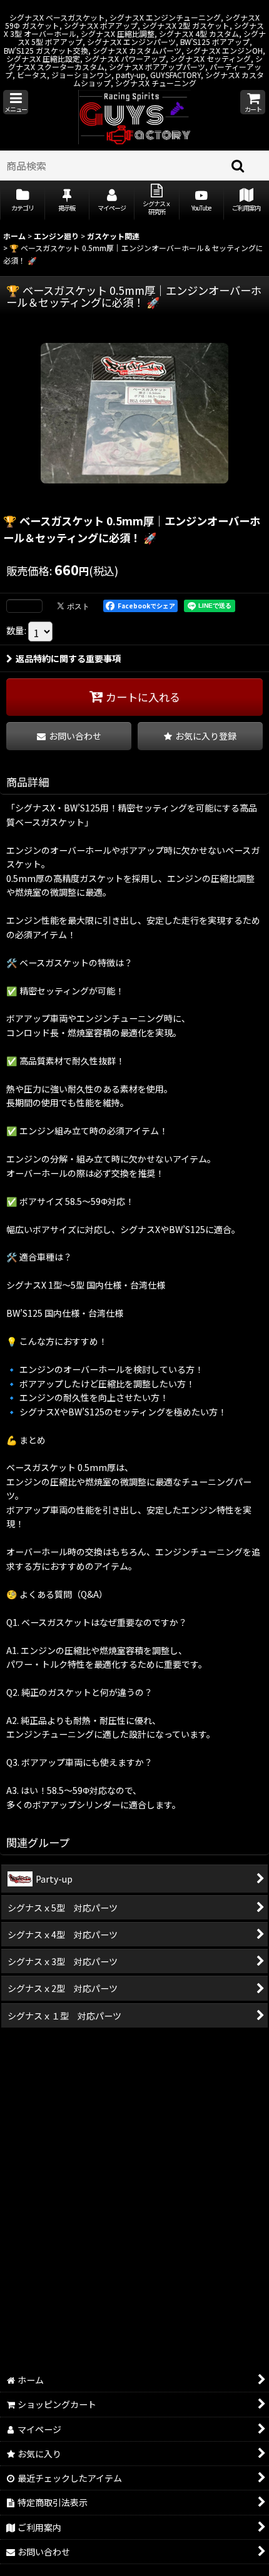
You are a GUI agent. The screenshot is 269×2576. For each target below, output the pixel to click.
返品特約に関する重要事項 (68, 658)
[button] (16, 102)
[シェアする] (24, 606)
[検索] (238, 166)
